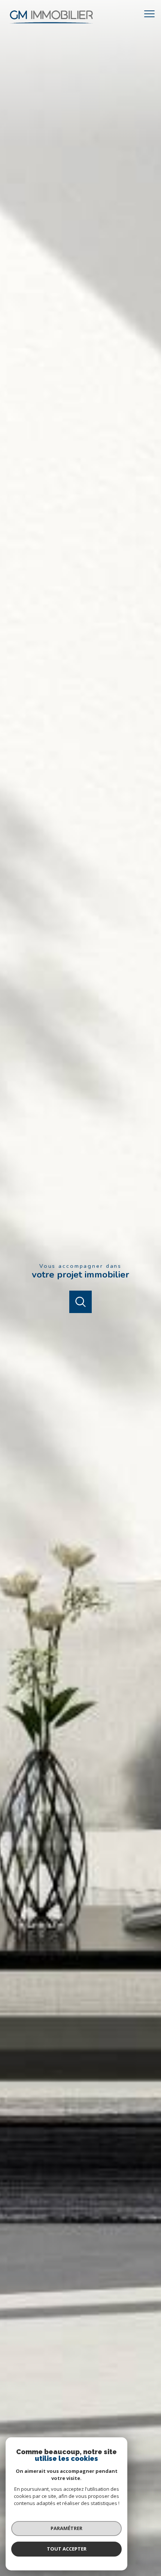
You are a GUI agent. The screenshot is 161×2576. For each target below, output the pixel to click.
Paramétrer (66, 2528)
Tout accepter (67, 2549)
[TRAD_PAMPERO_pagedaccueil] (51, 25)
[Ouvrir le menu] (152, 14)
